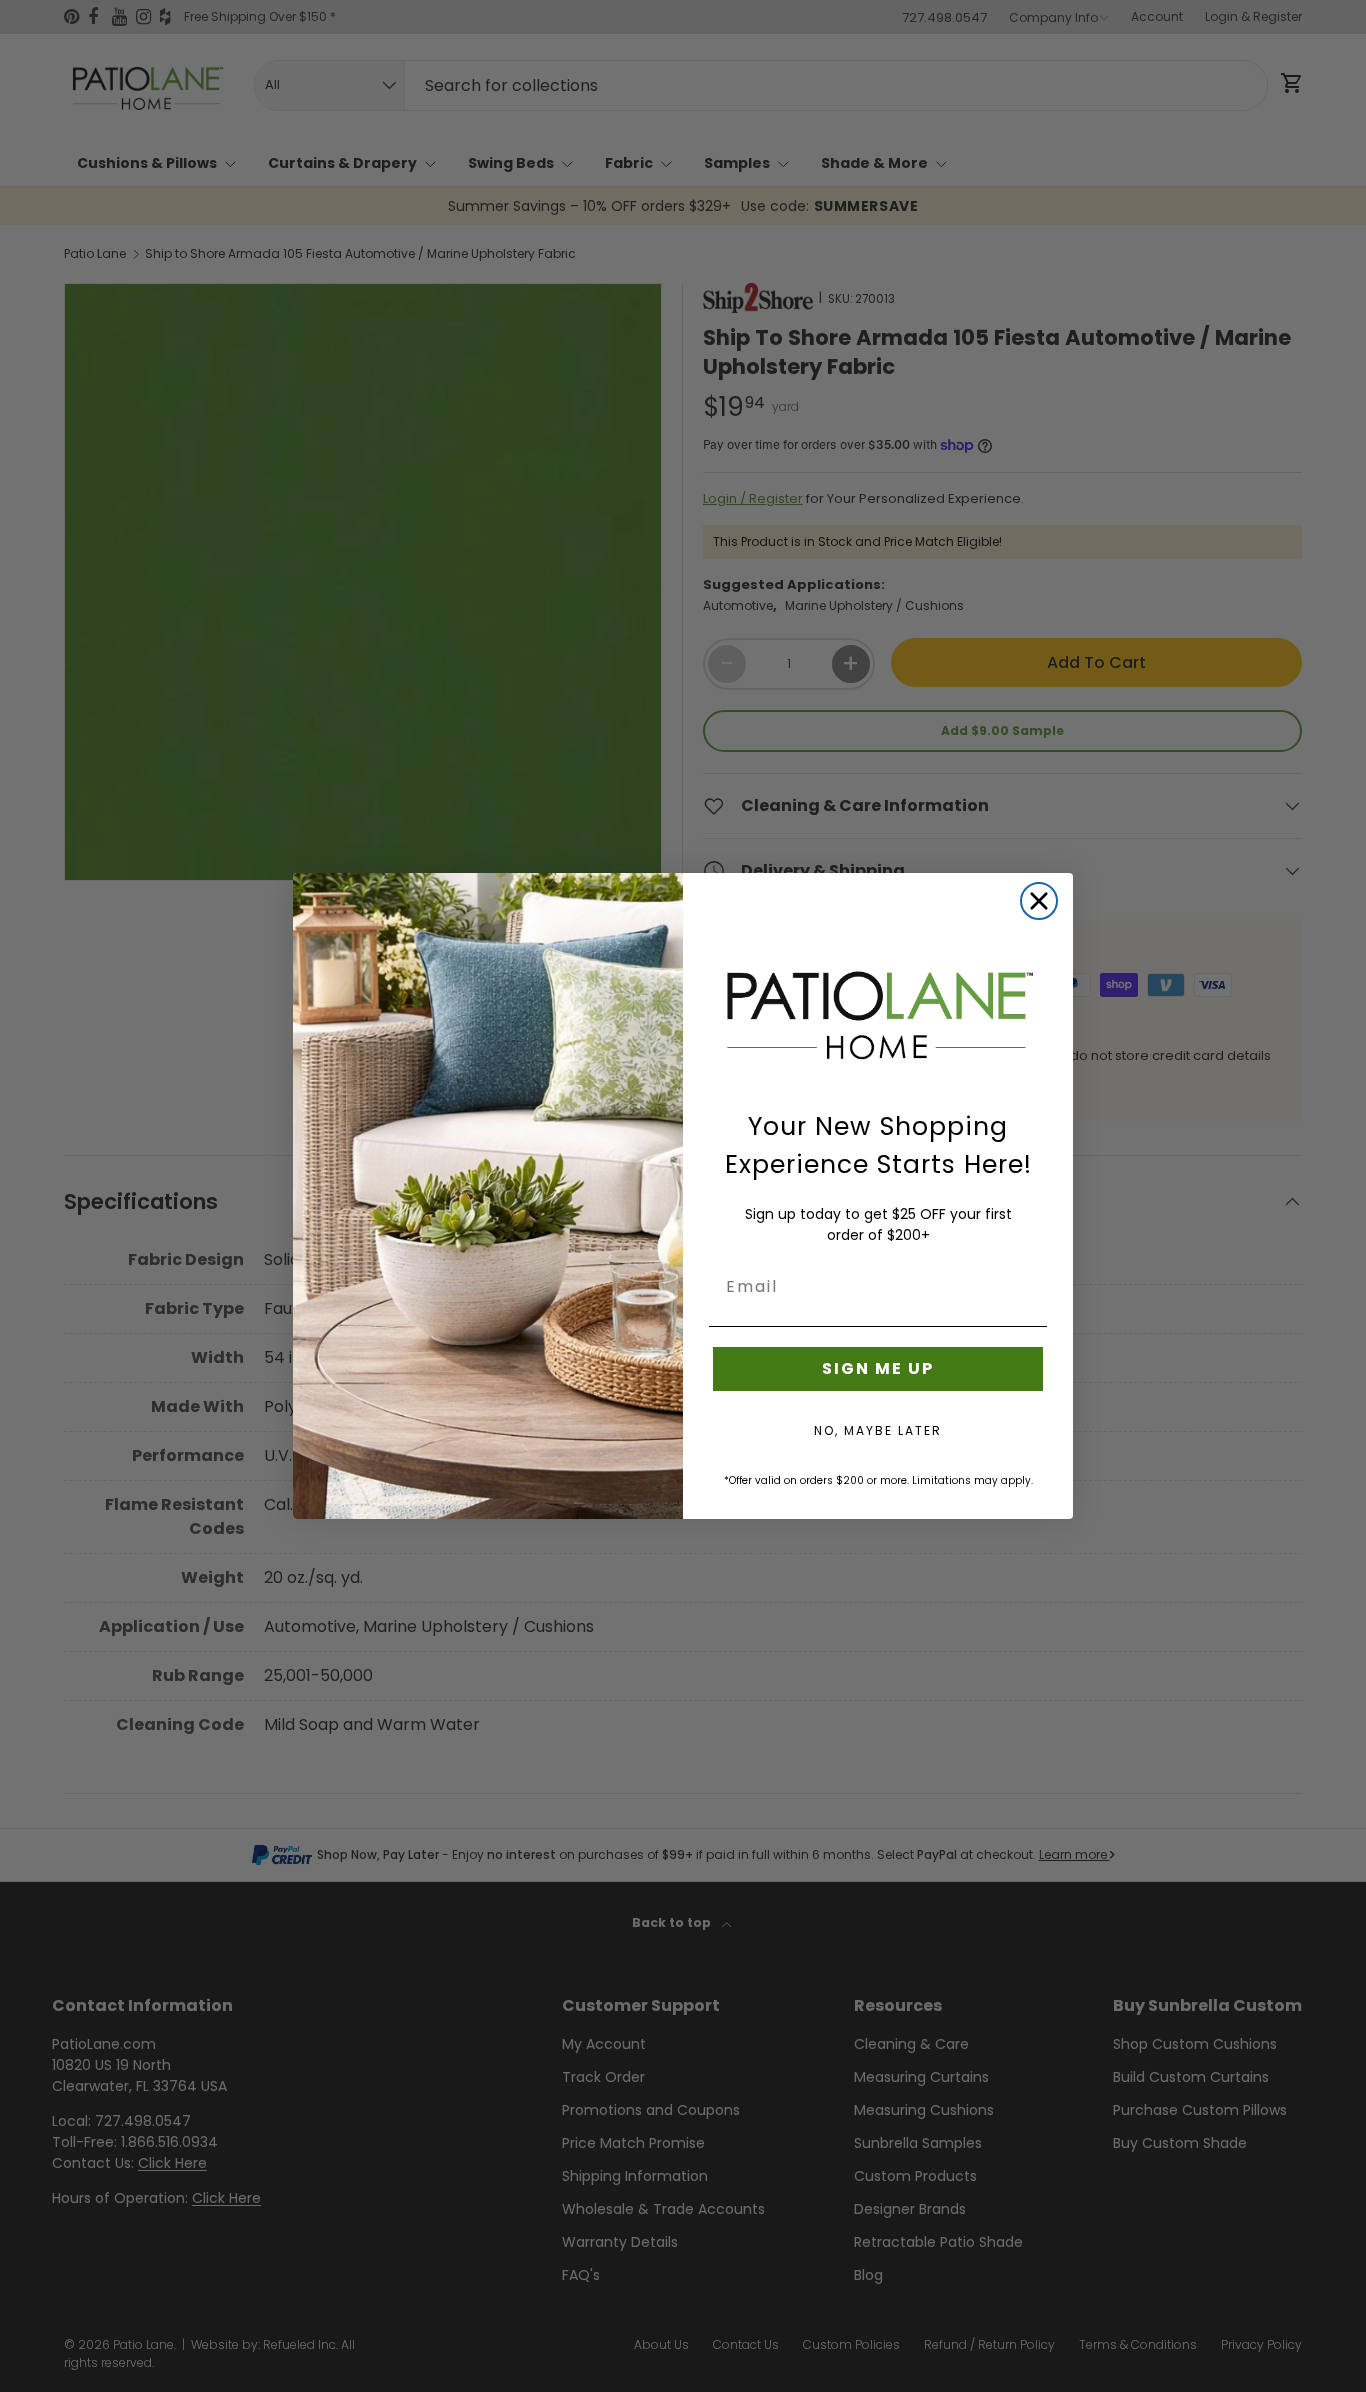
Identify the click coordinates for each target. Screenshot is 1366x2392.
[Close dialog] (1039, 901)
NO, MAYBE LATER (878, 1430)
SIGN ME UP (878, 1368)
